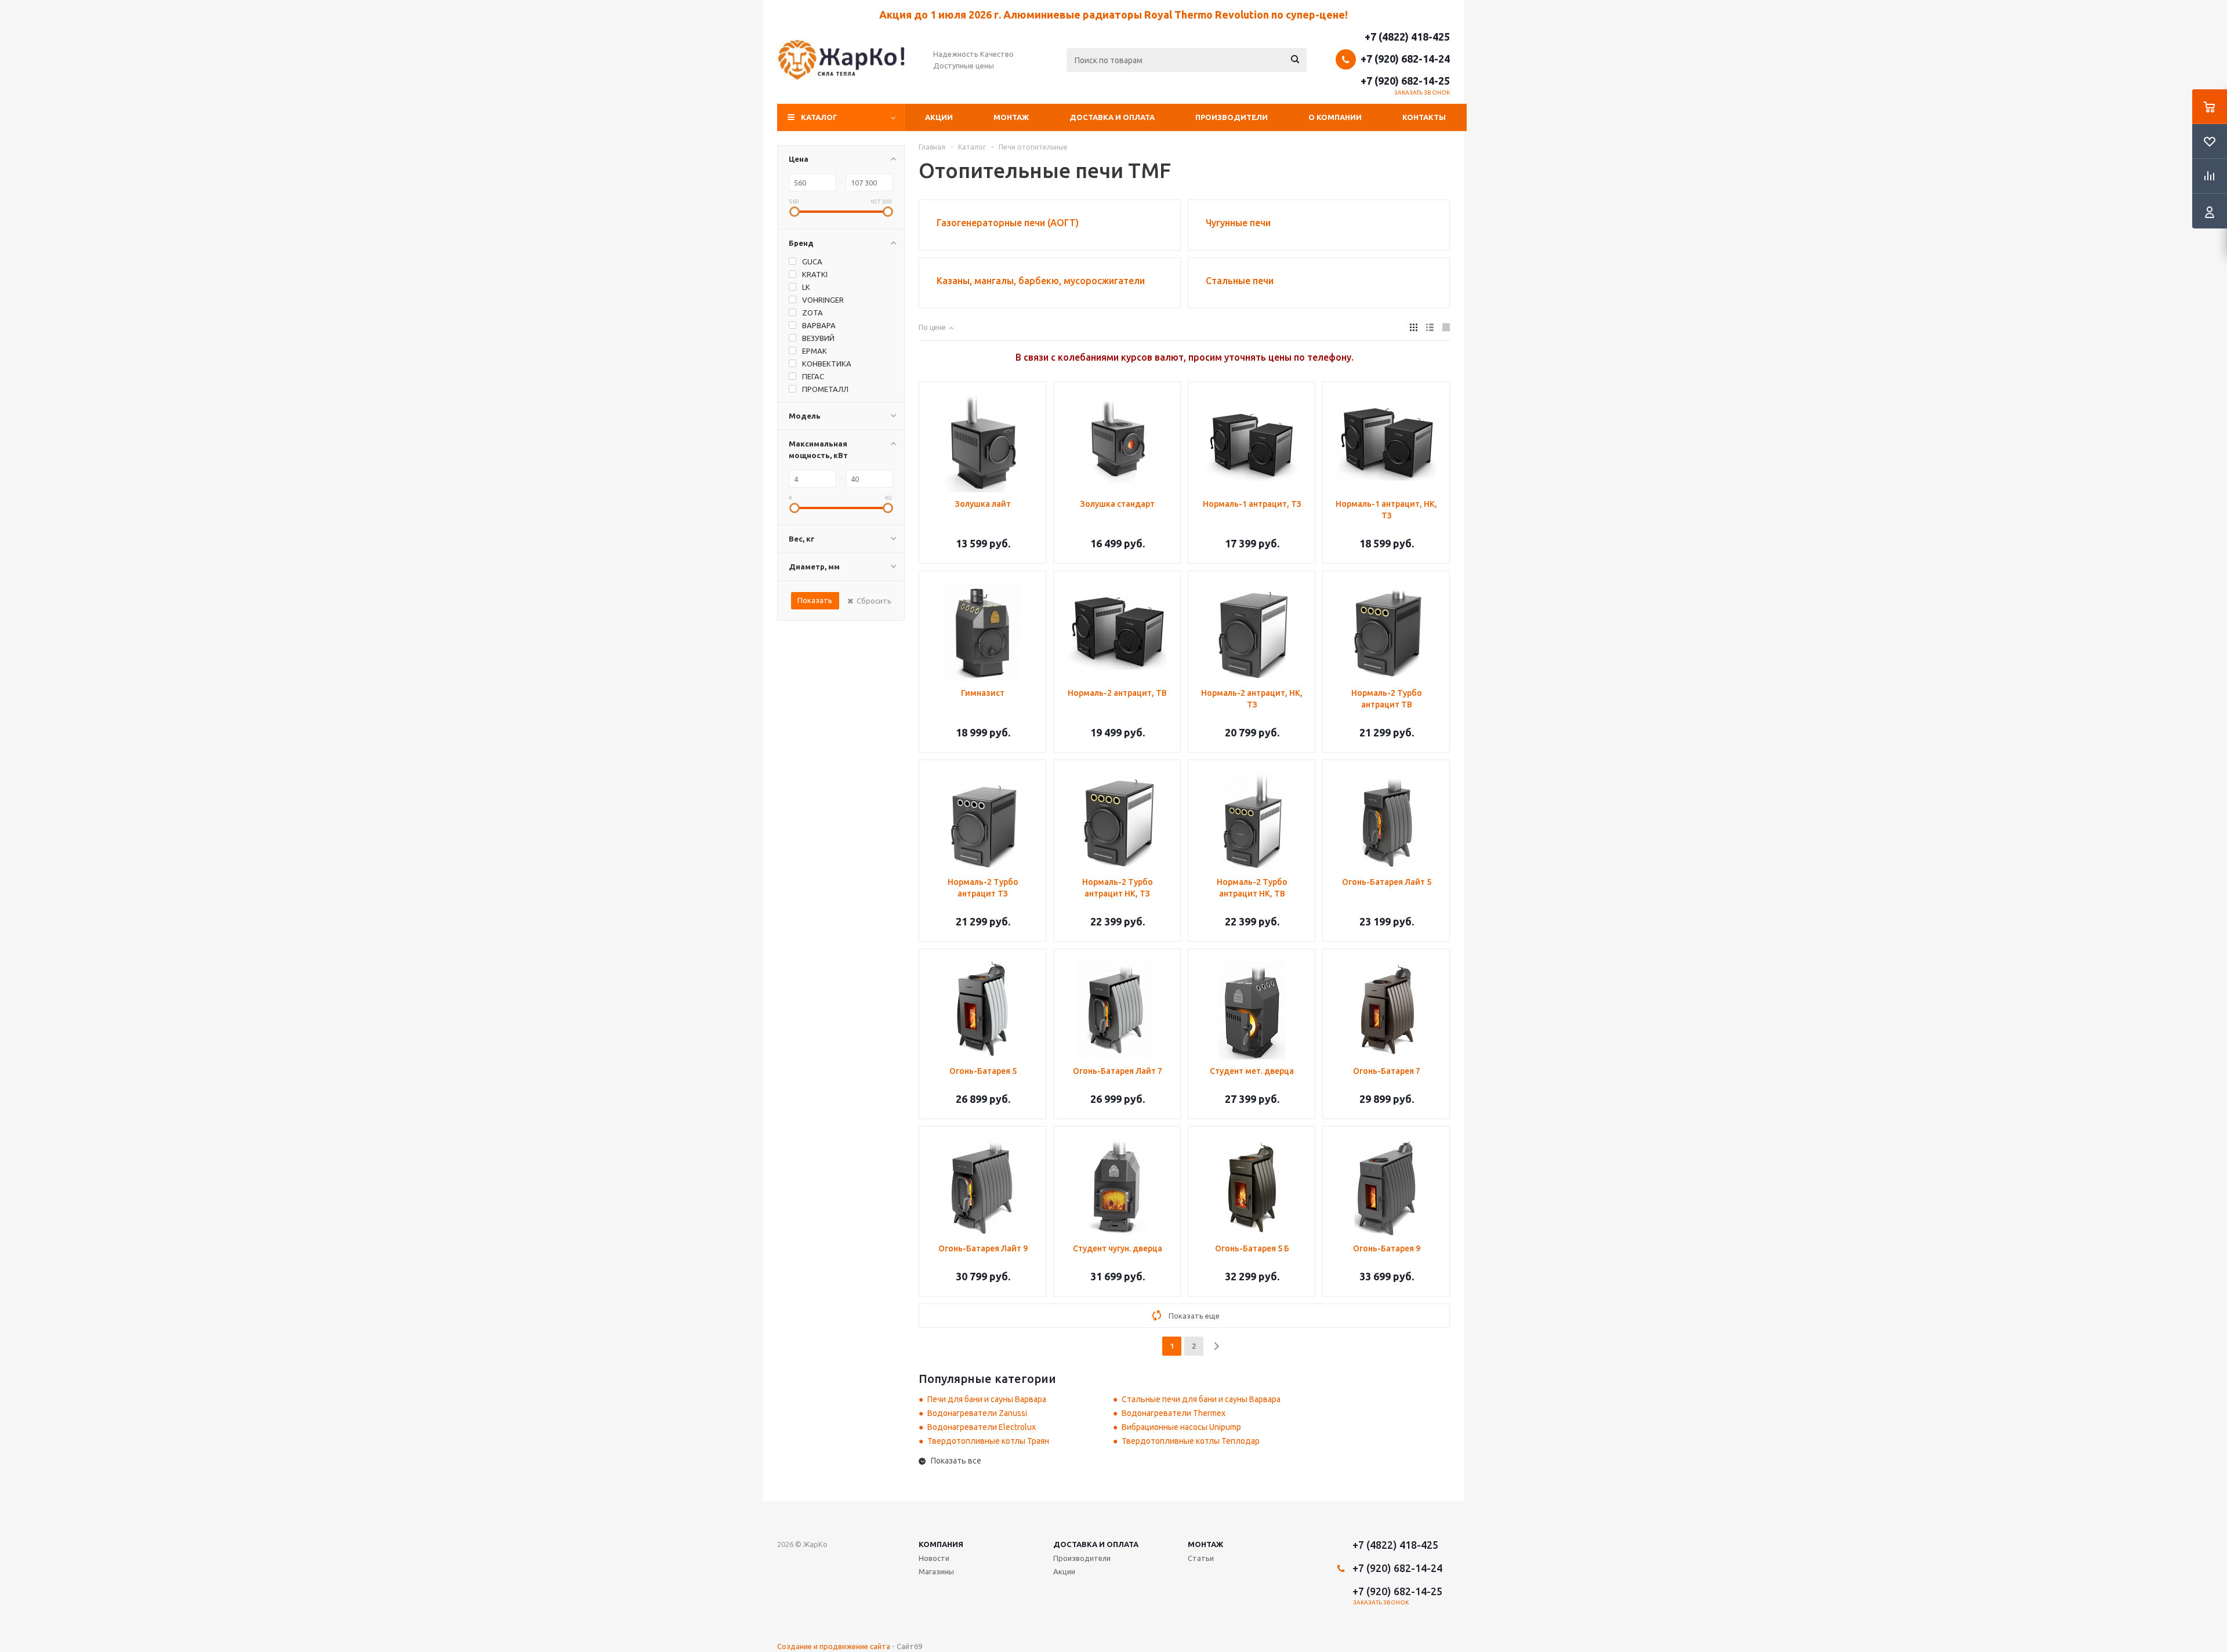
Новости (934, 1558)
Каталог (819, 117)
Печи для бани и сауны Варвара (987, 1399)
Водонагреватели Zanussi (977, 1413)
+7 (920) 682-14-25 (1405, 81)
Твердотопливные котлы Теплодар (1191, 1441)
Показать (815, 600)
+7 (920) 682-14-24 (1405, 59)
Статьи (1201, 1558)
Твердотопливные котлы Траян (988, 1441)
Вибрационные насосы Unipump (1181, 1427)
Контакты (1424, 117)
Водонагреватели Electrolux (982, 1427)
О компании (1335, 117)
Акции (939, 117)
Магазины (936, 1571)
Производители (1232, 117)
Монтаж (1011, 117)
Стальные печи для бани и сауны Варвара (1201, 1399)
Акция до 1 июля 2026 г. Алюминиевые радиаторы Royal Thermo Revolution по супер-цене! (1113, 14)
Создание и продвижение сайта (834, 1646)
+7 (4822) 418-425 (1407, 37)
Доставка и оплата (1112, 117)
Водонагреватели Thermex (1174, 1413)
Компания (941, 1544)
